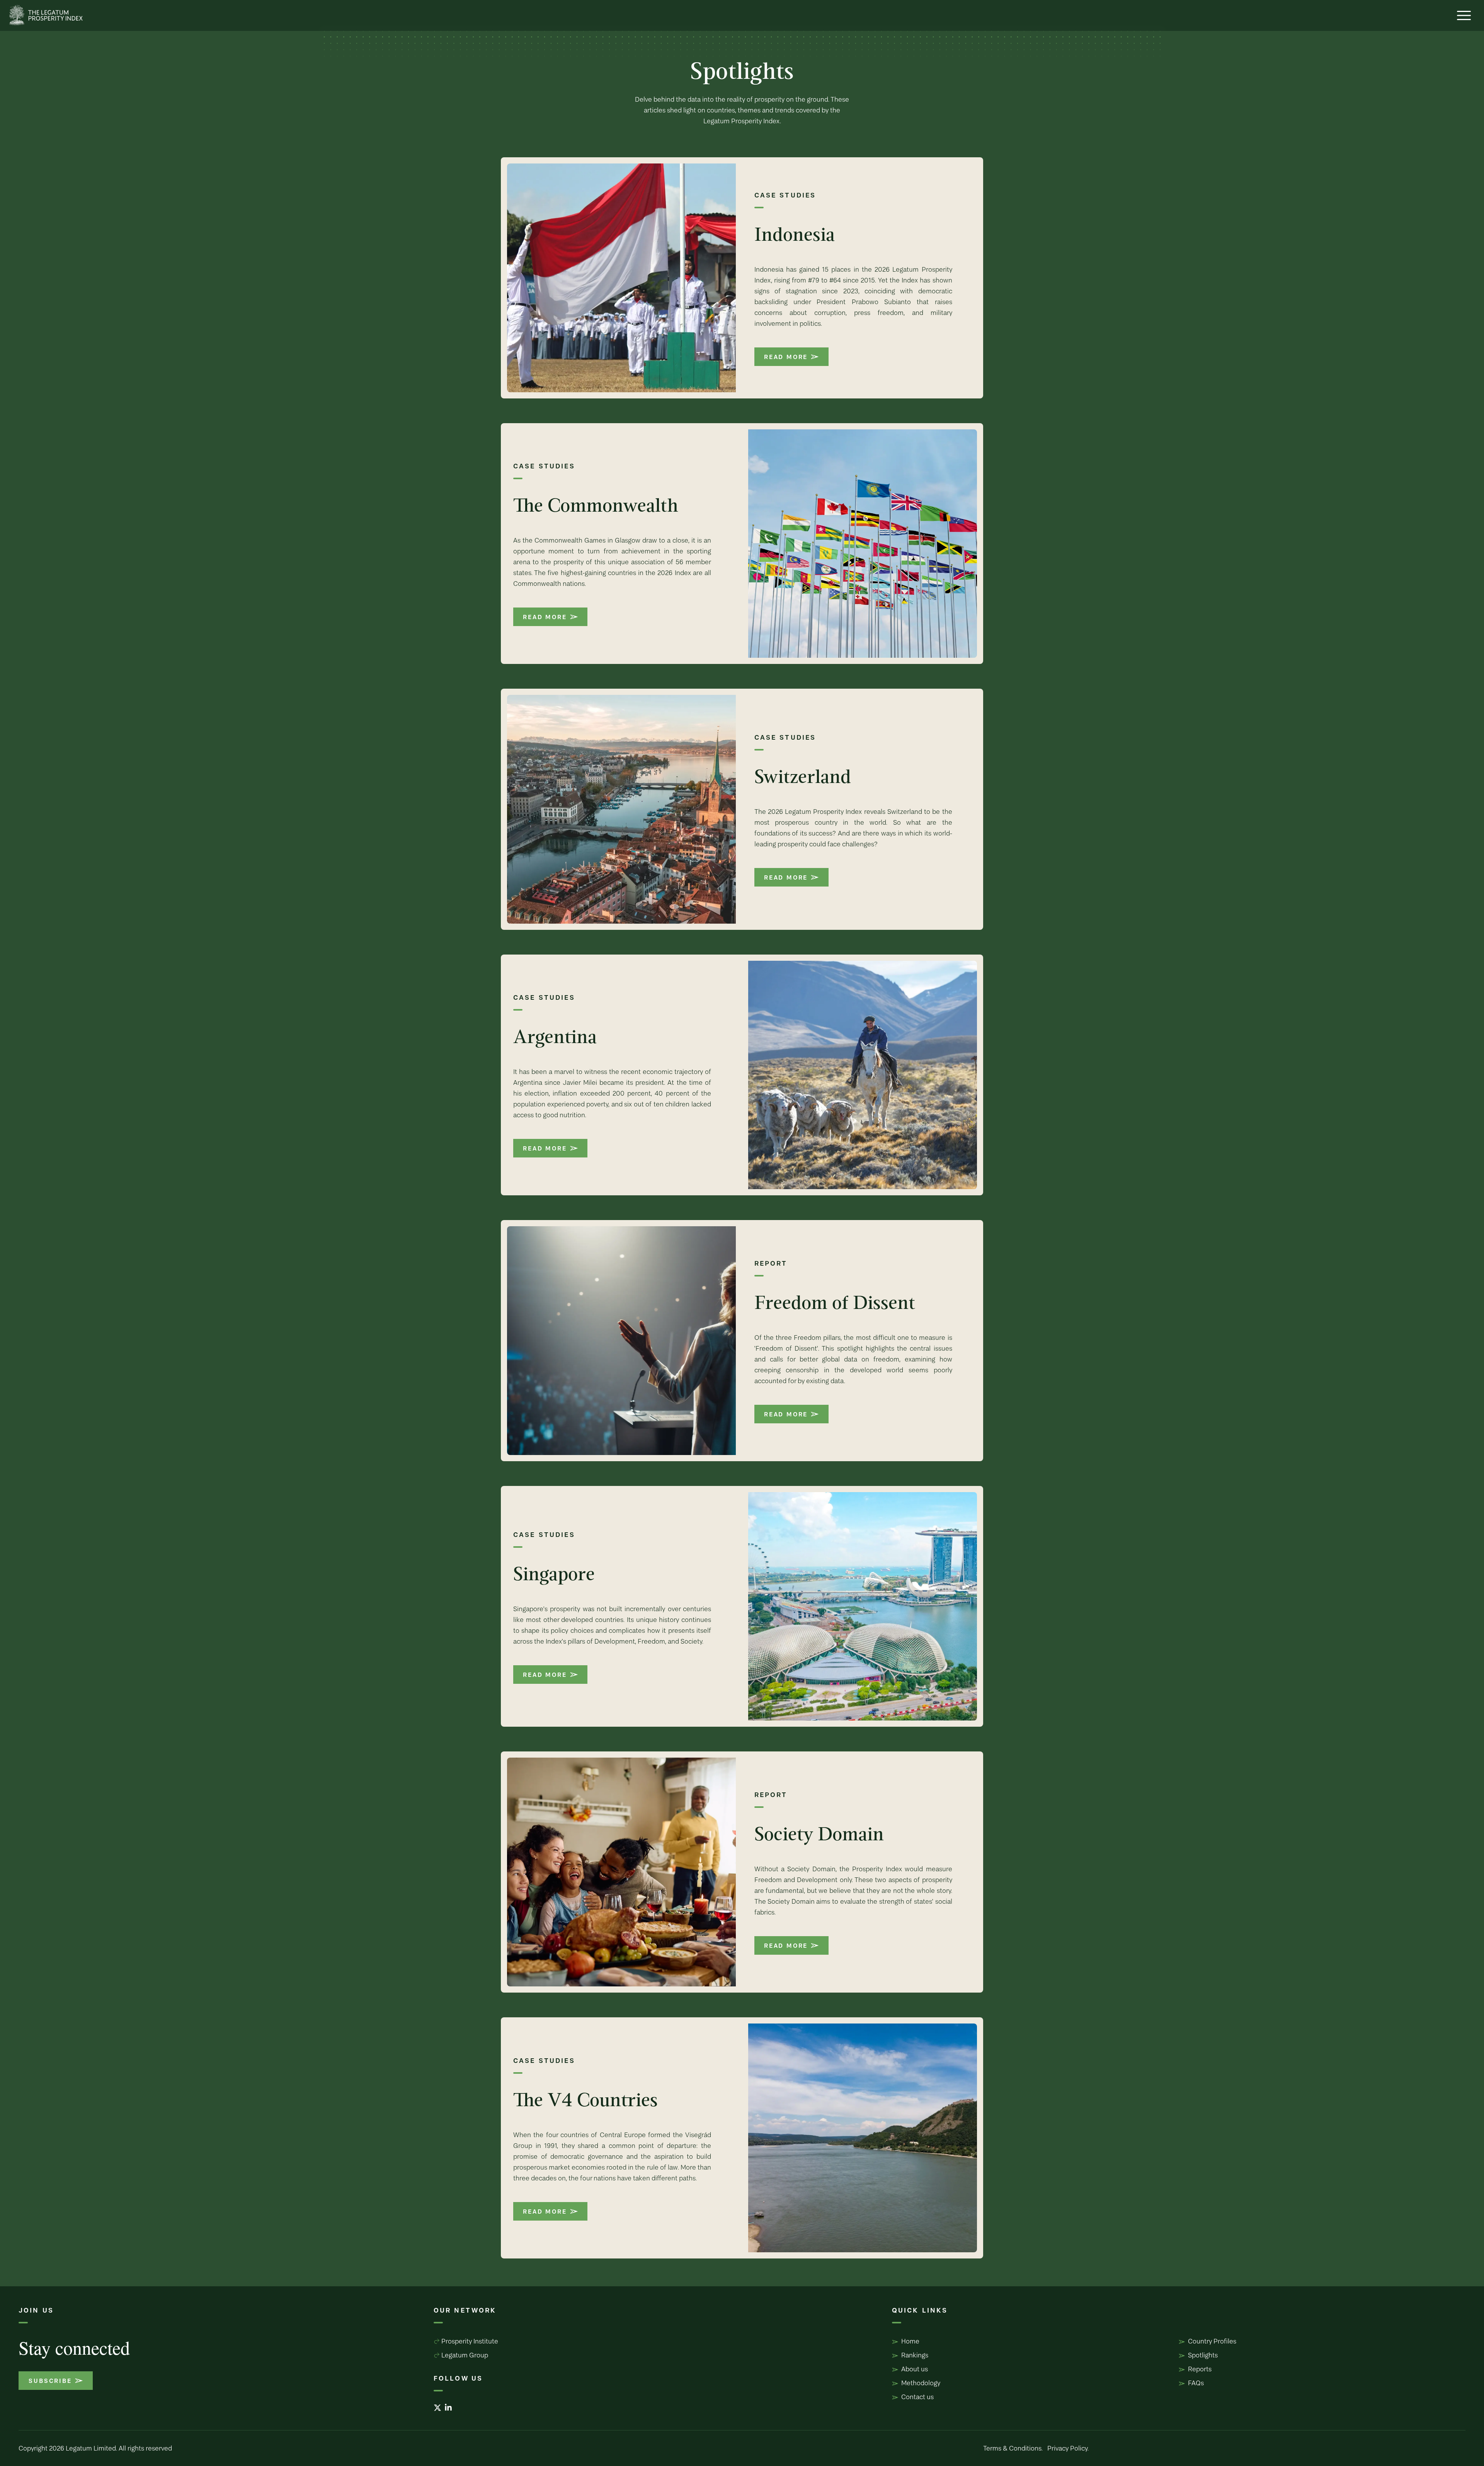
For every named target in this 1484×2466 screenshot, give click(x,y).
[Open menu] (1464, 15)
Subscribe (50, 2381)
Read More (786, 357)
